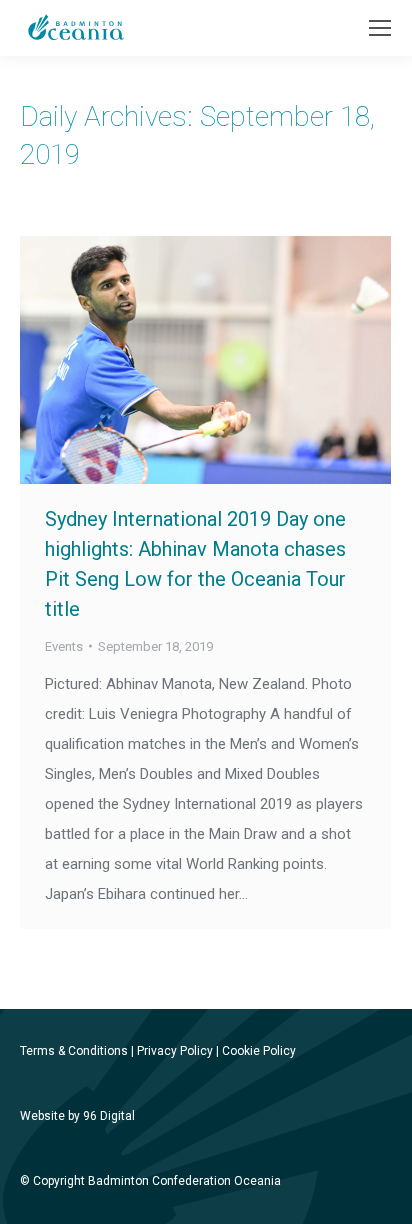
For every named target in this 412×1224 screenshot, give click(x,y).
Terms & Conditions (74, 1051)
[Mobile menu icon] (380, 28)
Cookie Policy (259, 1051)
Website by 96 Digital (77, 1116)
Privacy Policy (175, 1051)
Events (64, 646)
